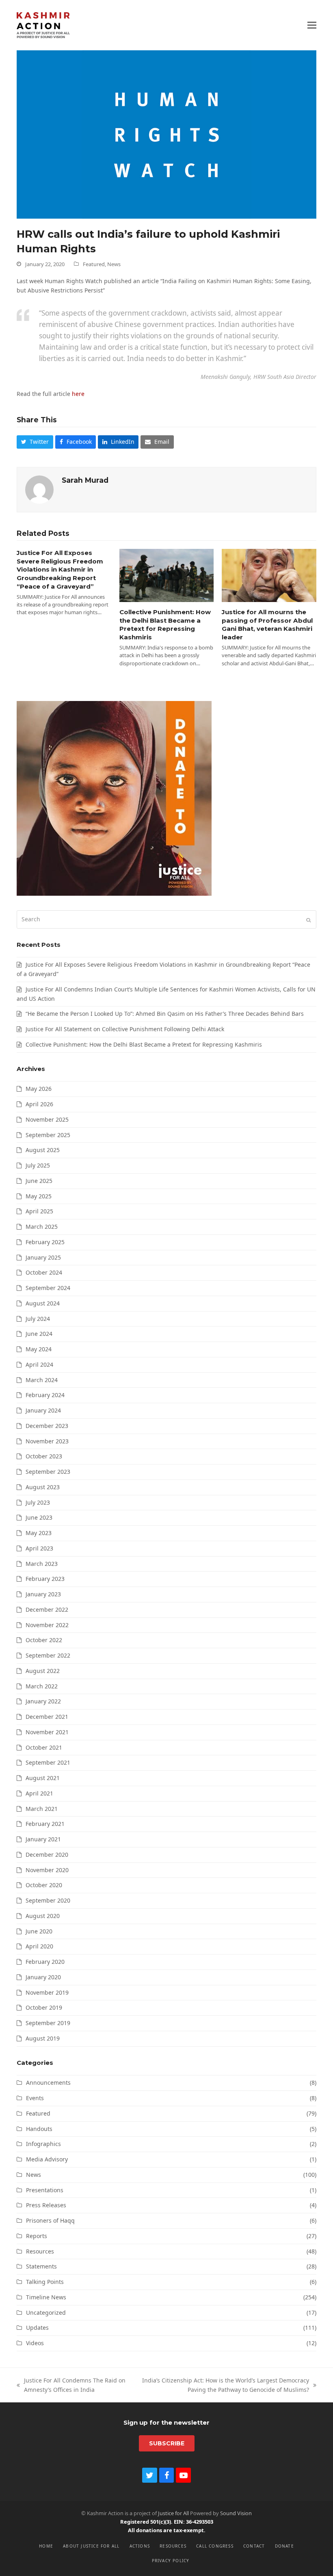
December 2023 (47, 1426)
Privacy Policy (171, 2561)
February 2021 (45, 1824)
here (78, 394)
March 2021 (42, 1809)
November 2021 (47, 1732)
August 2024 (43, 1303)
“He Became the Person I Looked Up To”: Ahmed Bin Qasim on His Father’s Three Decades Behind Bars (165, 1014)
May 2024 (39, 1349)
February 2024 (45, 1395)
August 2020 (43, 1916)
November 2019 (47, 1992)
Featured (94, 264)
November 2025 (47, 1119)
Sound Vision (236, 2513)
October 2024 (44, 1272)
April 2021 (39, 1793)
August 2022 (43, 1671)
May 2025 (39, 1196)
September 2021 (48, 1762)
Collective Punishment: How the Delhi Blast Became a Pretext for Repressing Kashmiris (165, 625)
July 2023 (38, 1502)
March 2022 (42, 1686)
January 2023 (43, 1594)
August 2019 (43, 2038)
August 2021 (43, 1778)
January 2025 (43, 1257)
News (114, 264)
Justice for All (173, 2513)
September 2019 (48, 2023)
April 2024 (39, 1364)
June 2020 (39, 1931)
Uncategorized (46, 2313)
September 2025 (48, 1135)
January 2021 (43, 1839)
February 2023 (45, 1579)
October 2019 (44, 2007)
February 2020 (45, 1962)
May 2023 (39, 1533)
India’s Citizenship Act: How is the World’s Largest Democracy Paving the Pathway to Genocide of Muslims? (222, 2386)
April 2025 (39, 1211)
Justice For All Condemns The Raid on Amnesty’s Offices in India (71, 2386)
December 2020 (47, 1855)
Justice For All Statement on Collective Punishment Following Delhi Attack (125, 1029)
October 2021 (44, 1747)
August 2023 (43, 1487)
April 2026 (39, 1104)
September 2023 (48, 1472)
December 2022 (47, 1609)
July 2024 (38, 1319)
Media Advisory (47, 2159)
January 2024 (43, 1410)
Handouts (39, 2129)
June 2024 (39, 1334)
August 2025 (43, 1150)
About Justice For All (91, 2546)
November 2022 (47, 1625)
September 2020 (48, 1900)
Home (46, 2546)
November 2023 (47, 1441)
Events (35, 2098)
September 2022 (48, 1655)
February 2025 (45, 1242)
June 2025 (39, 1181)
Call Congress (215, 2546)
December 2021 (47, 1717)
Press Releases (46, 2205)
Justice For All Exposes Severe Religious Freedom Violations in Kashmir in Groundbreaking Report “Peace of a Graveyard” (60, 570)
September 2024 (48, 1288)
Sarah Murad (85, 480)
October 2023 (44, 1456)
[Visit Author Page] (39, 489)
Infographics (43, 2144)
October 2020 (44, 1885)
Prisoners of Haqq (50, 2220)
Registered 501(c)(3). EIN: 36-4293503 (167, 2522)
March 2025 (42, 1227)
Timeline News (46, 2297)
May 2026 (39, 1089)
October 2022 (44, 1640)
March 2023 (42, 1564)
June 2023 (39, 1517)
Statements (41, 2266)
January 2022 (43, 1701)
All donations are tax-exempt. (167, 2530)
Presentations (45, 2190)
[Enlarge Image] (166, 134)
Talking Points (45, 2282)
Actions (140, 2546)
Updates (37, 2328)
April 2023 (39, 1548)
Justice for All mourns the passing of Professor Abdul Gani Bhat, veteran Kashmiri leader (267, 625)
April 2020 (39, 1946)
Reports (37, 2236)
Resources (40, 2251)
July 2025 (38, 1165)
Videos (35, 2343)
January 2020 (43, 1977)
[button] (312, 25)
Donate (284, 2546)
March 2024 (42, 1380)
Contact (254, 2546)
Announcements (48, 2083)
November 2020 (47, 1870)
